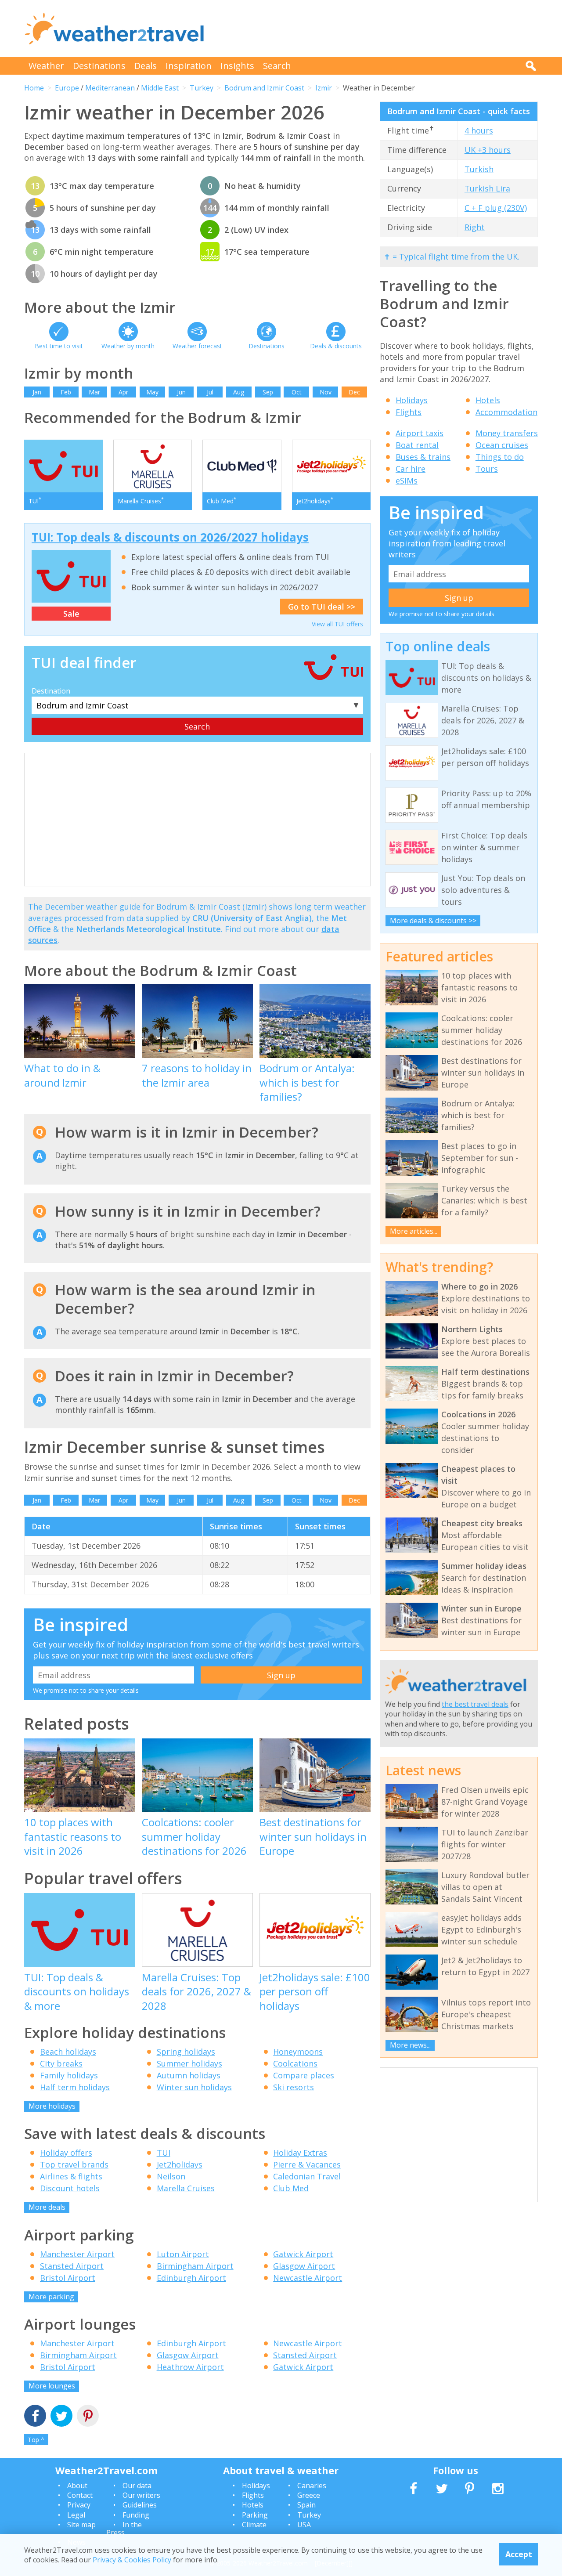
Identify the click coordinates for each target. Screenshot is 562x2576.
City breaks (61, 2063)
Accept (519, 2554)
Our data (137, 2486)
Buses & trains (423, 457)
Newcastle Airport (308, 2278)
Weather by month (128, 346)
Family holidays (69, 2075)
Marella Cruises (186, 2188)
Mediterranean (110, 88)
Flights (409, 412)
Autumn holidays (189, 2075)
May (152, 392)
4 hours (479, 130)
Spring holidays (186, 2052)
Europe (67, 88)
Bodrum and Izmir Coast (264, 88)
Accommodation (506, 412)
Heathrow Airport (190, 2367)
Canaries (312, 2486)
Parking (255, 2515)
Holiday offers (66, 2153)
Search (277, 66)
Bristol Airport (68, 2278)
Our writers (141, 2495)
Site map (81, 2525)
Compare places (304, 2075)
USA (304, 2525)
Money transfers (507, 433)
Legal (76, 2515)
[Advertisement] (378, 29)
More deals (47, 2207)
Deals (146, 66)
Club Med (291, 2188)
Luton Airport (183, 2254)
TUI (164, 2153)
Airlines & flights (71, 2176)
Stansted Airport (72, 2266)
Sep (268, 392)
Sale (71, 614)
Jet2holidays (180, 2164)
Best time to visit (59, 346)
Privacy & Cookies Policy (132, 2560)
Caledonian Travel (307, 2176)
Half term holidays (75, 2087)
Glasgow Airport (304, 2266)
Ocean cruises (502, 445)
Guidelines (140, 2505)
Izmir (324, 88)
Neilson (171, 2176)
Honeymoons (298, 2052)
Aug (239, 392)
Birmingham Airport (195, 2266)
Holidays (412, 400)
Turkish (479, 169)
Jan (37, 392)
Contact (80, 2495)
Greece (309, 2495)
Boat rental (417, 445)
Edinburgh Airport (191, 2278)
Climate (254, 2525)
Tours (487, 469)
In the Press (124, 2529)
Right (475, 227)
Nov (326, 392)
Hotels (488, 400)
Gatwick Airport (303, 2254)
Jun (181, 392)
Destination (51, 691)
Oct (297, 392)
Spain (306, 2505)
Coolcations (295, 2063)
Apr (123, 392)
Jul (210, 392)
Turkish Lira (487, 188)
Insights (237, 66)
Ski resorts (294, 2087)
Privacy (79, 2505)
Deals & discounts (336, 346)
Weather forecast (197, 346)
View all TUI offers (337, 624)
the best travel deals (475, 1704)
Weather (46, 66)
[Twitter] (61, 2417)
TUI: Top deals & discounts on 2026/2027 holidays (170, 537)
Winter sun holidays (194, 2087)
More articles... (414, 1231)
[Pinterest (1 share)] (88, 2417)
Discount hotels (70, 2188)
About (77, 2486)
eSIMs (407, 481)
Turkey (202, 88)
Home (34, 88)
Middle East (160, 88)
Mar (94, 392)
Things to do (500, 457)
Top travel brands (74, 2164)
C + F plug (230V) (496, 208)
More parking (51, 2297)
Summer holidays (189, 2063)
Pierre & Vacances (307, 2164)
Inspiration (189, 66)
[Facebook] (35, 2417)
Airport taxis (420, 433)
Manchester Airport (77, 2254)
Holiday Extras (300, 2153)
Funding (136, 2515)
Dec (354, 392)
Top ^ (36, 2440)
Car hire (411, 469)
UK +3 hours (488, 150)
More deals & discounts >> (433, 921)
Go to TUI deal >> (322, 607)
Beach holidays (68, 2052)
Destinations (99, 66)
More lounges (52, 2386)
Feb (66, 392)
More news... (410, 2045)
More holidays (52, 2106)
